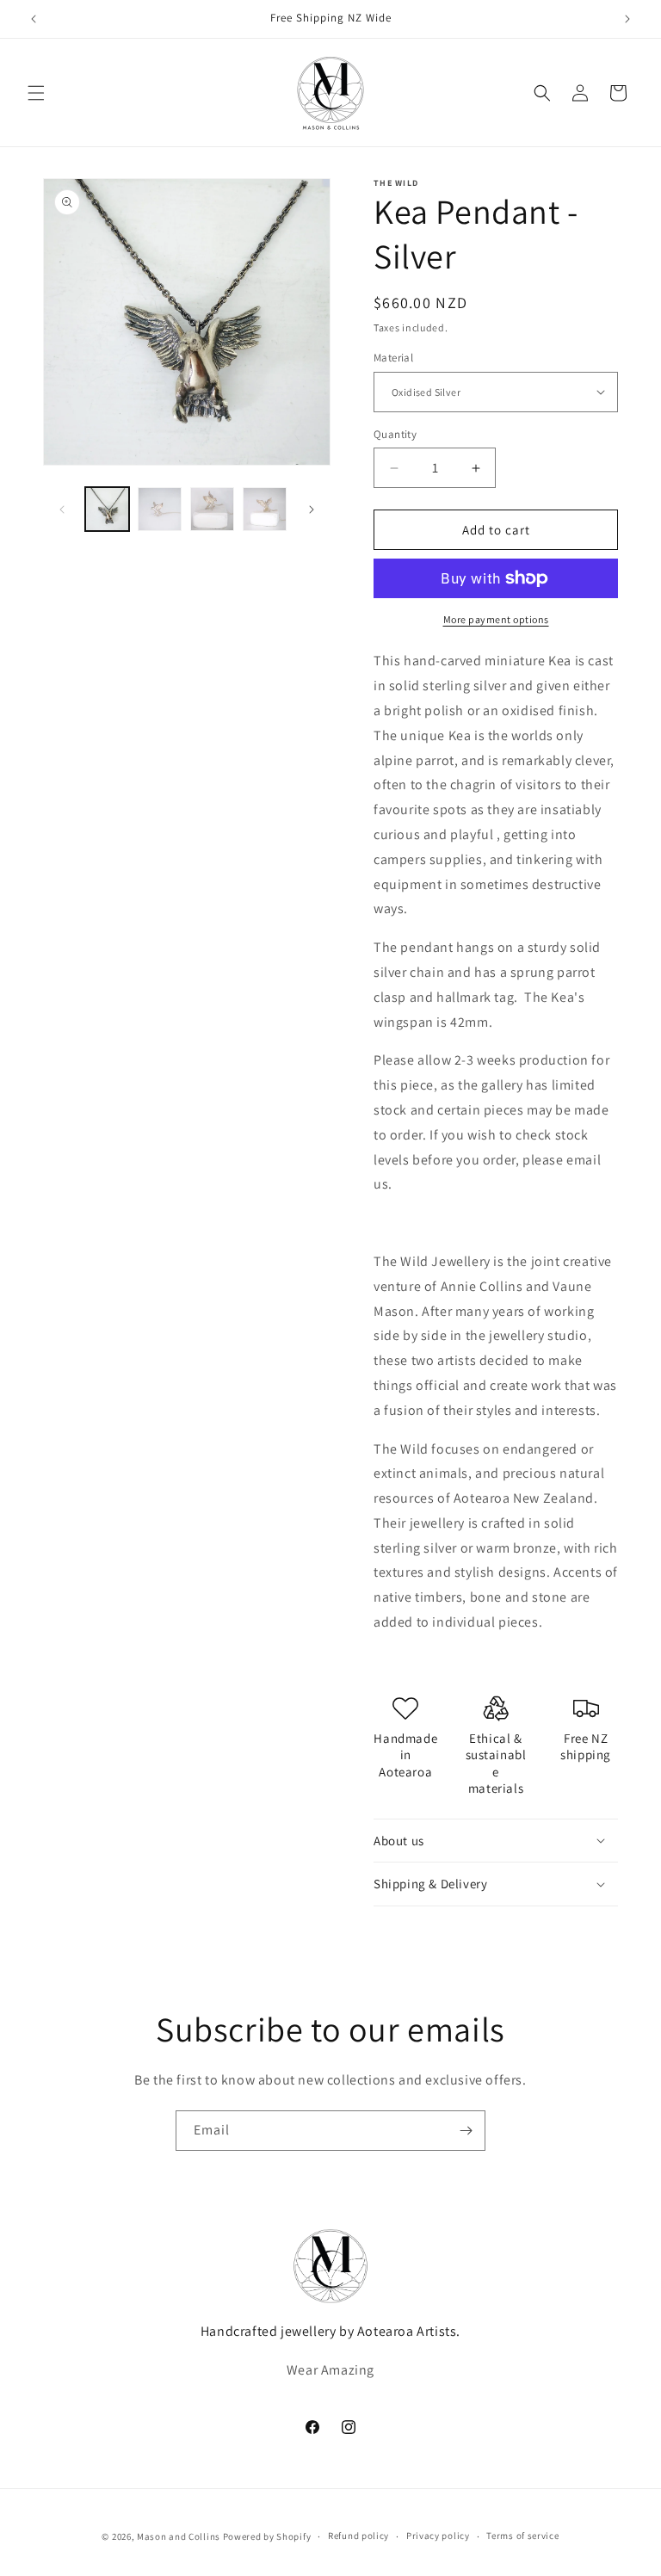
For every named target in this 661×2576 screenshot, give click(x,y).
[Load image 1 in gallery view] (107, 509)
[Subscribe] (466, 2131)
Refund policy (358, 2536)
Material (393, 358)
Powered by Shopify (267, 2536)
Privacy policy (438, 2536)
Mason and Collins (179, 2536)
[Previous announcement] (34, 19)
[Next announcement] (627, 19)
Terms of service (522, 2536)
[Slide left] (62, 510)
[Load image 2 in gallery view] (160, 509)
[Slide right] (312, 510)
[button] (36, 93)
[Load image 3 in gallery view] (212, 509)
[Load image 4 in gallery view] (265, 509)
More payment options (496, 619)
